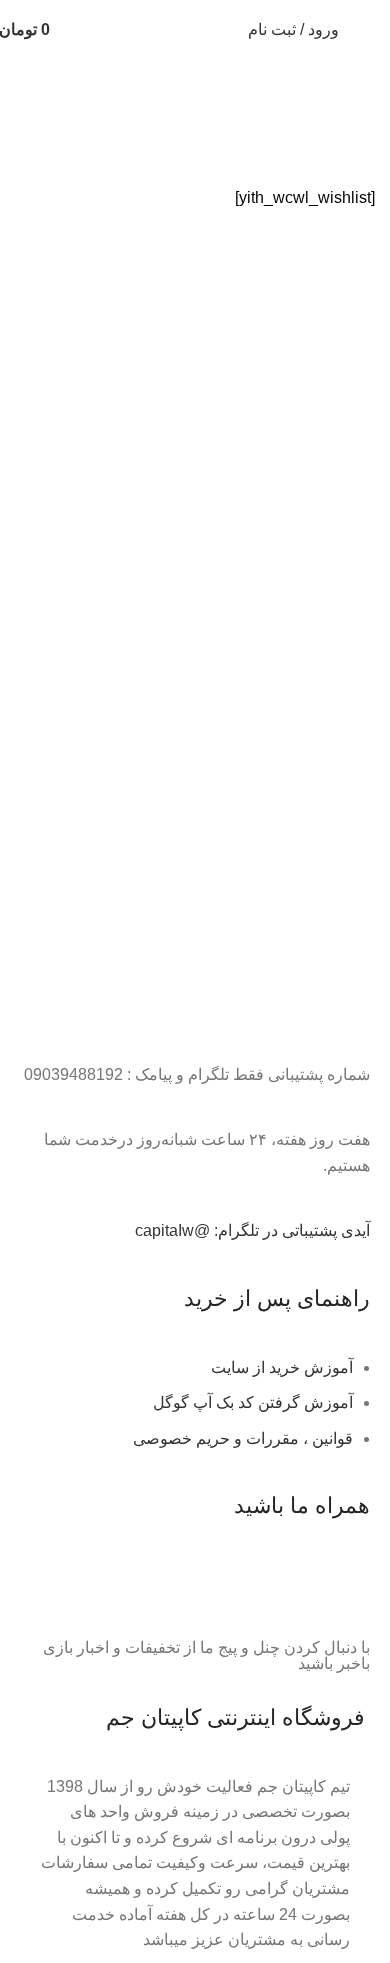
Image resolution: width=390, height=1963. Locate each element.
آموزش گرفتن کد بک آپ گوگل (253, 1402)
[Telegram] (345, 1587)
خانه (361, 131)
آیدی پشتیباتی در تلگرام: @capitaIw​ (252, 1230)
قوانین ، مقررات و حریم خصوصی (243, 1438)
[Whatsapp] (291, 1587)
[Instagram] (237, 1587)
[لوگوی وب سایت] (153, 28)
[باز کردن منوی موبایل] (367, 30)
